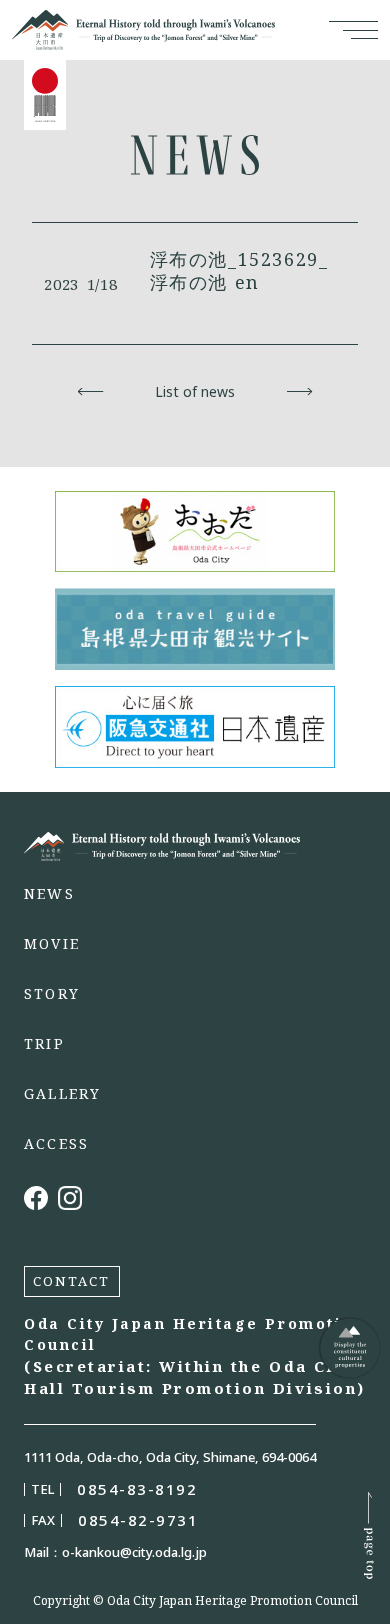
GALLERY (63, 1094)
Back (90, 392)
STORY (52, 994)
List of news (195, 392)
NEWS (49, 894)
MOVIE (52, 944)
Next (299, 392)
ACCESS (56, 1144)
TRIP (44, 1044)
